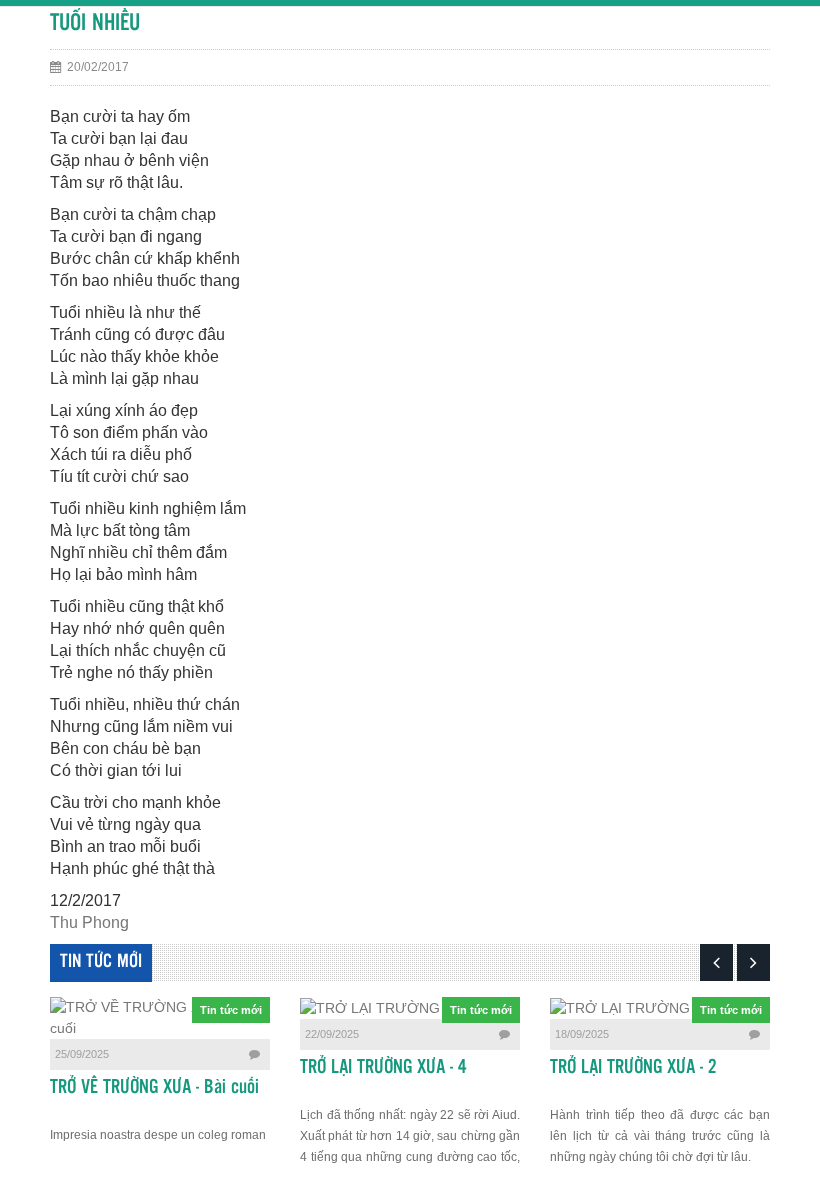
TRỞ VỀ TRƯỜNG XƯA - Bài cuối (154, 1088)
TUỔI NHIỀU (95, 23)
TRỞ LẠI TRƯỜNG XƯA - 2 (633, 1068)
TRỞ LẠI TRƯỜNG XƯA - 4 (383, 1068)
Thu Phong (89, 922)
